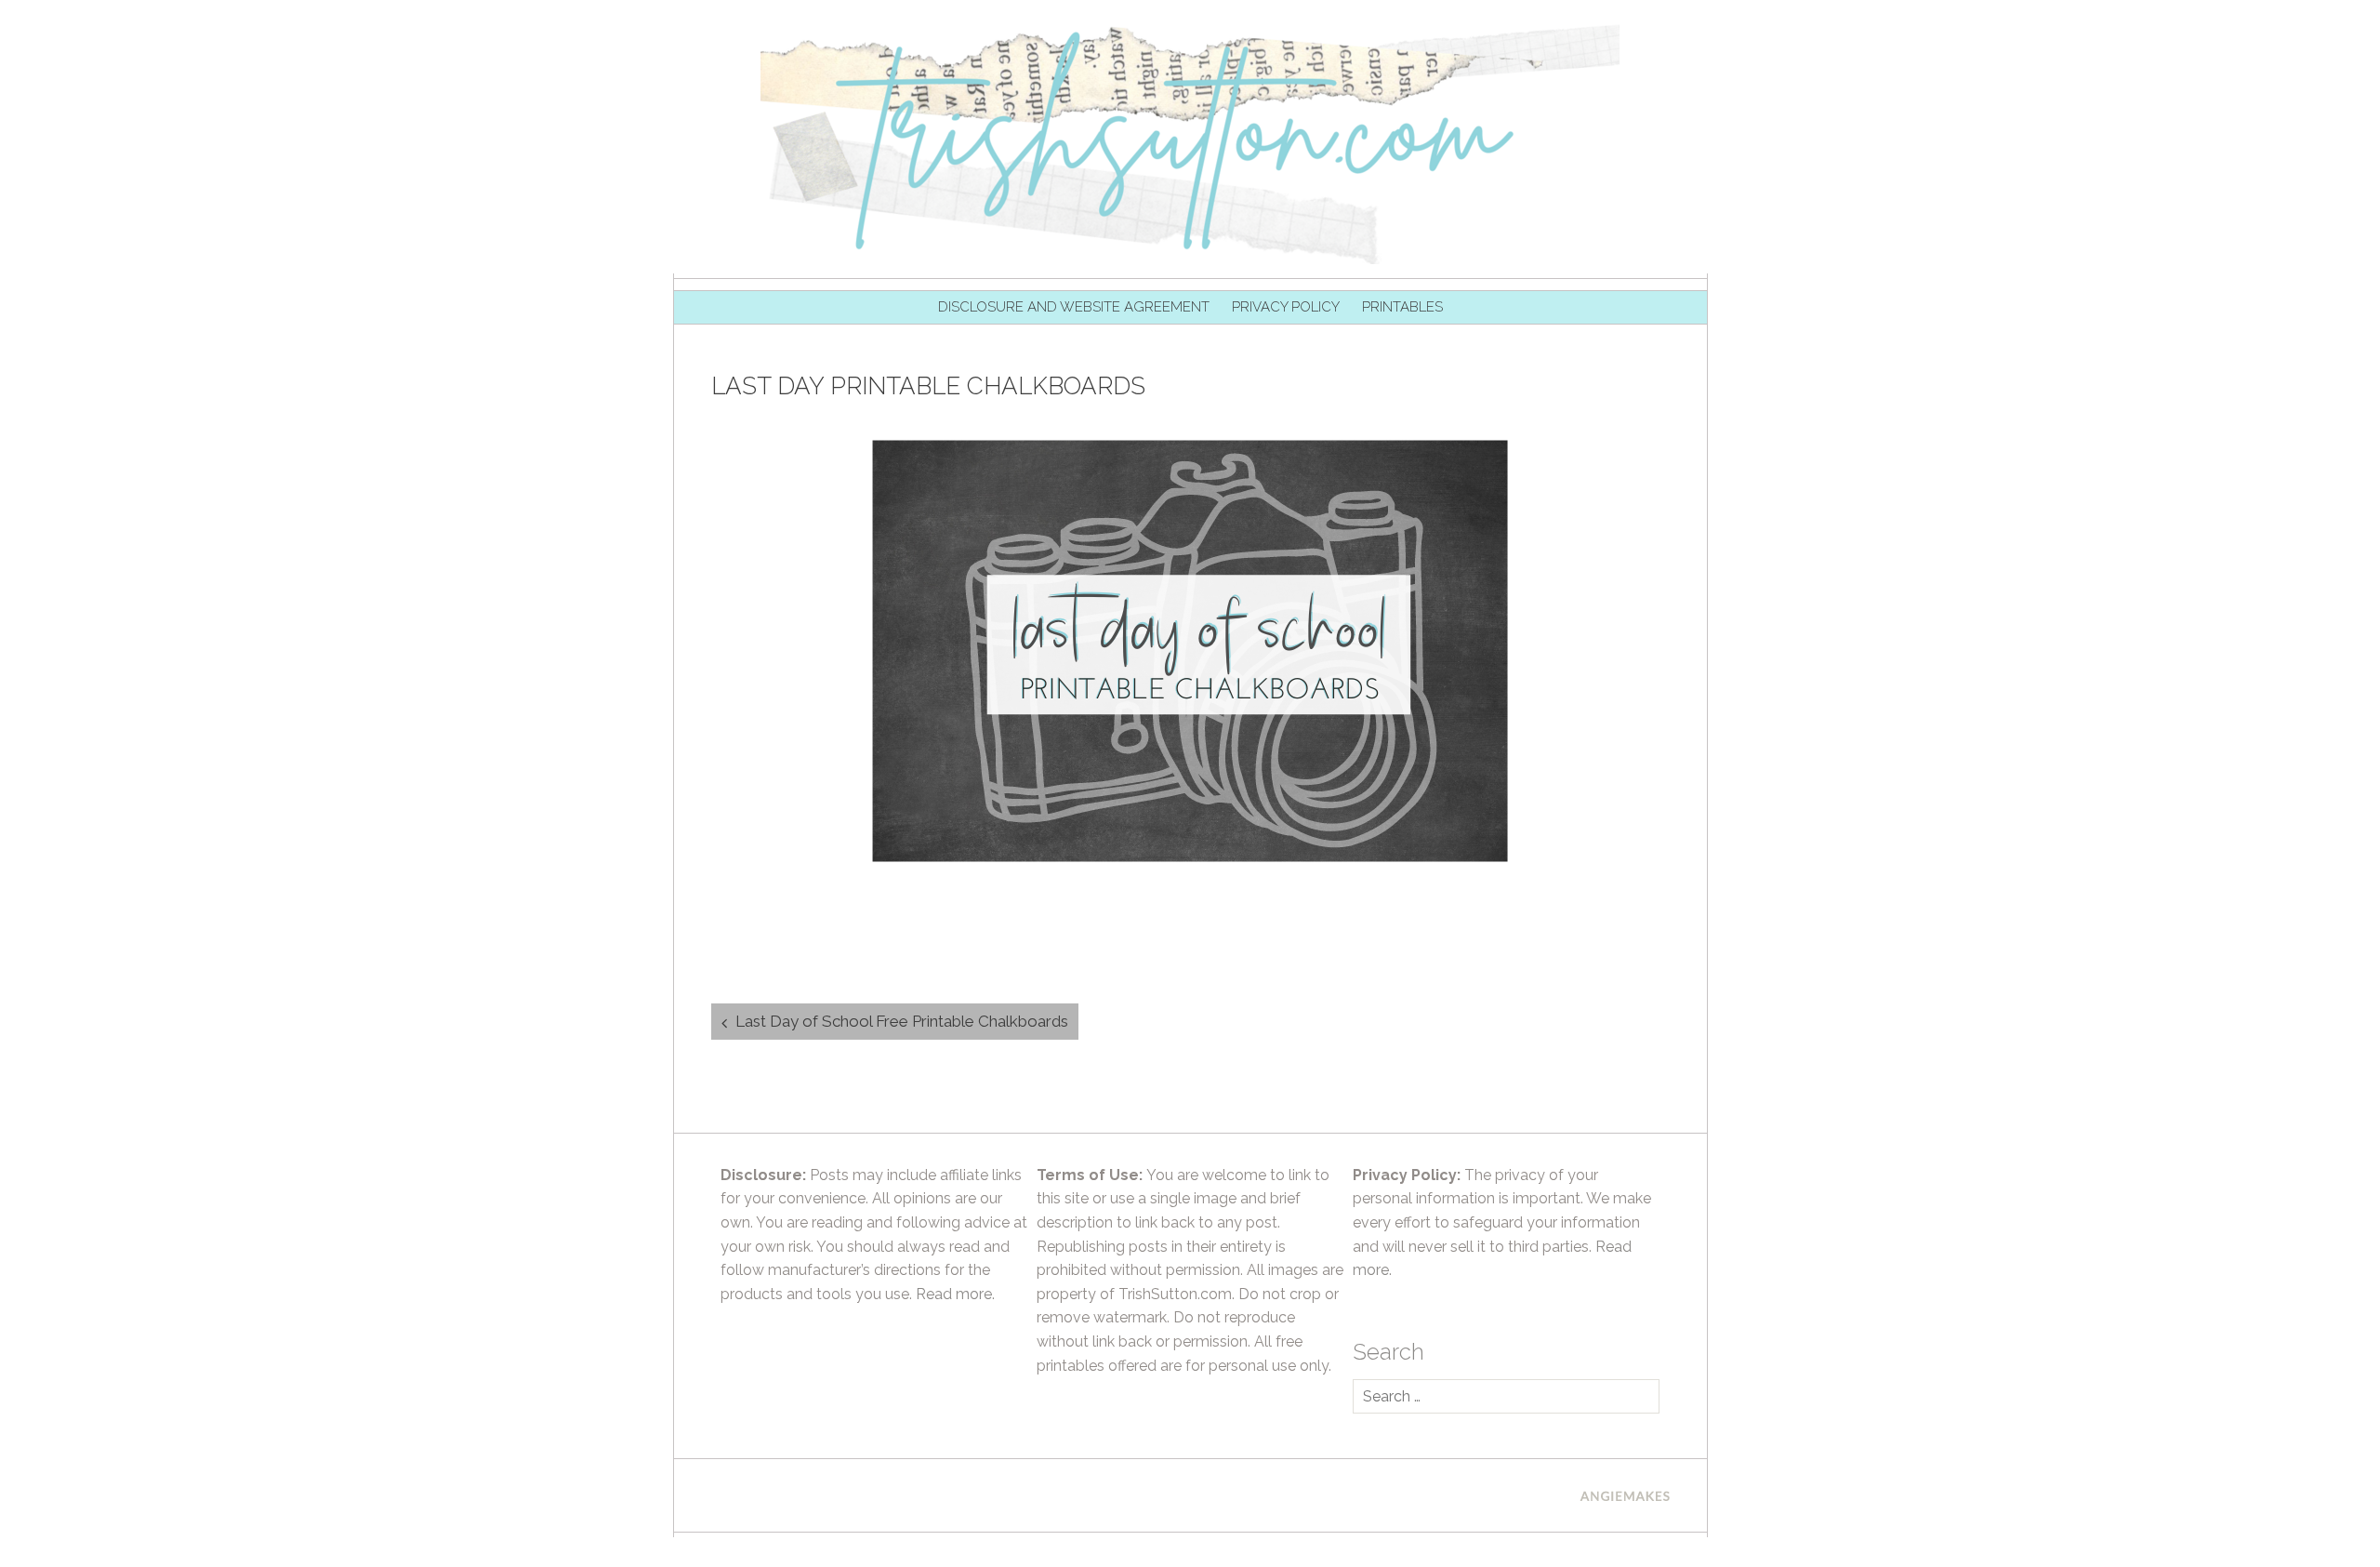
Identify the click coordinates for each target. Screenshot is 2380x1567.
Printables (1402, 307)
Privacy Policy (1286, 307)
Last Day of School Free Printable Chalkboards (902, 1021)
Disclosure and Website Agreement (1074, 307)
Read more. (955, 1294)
